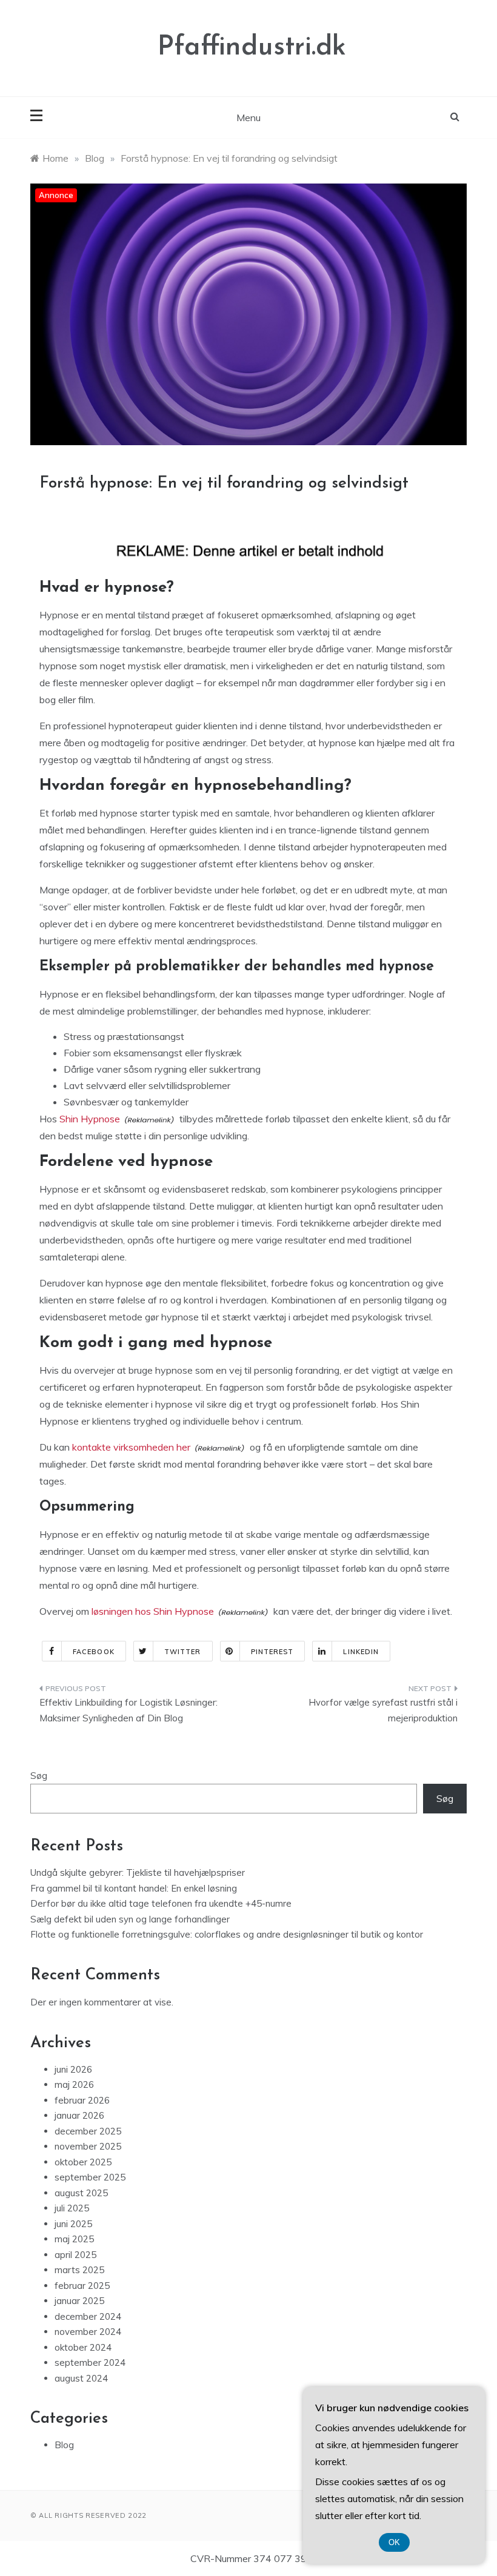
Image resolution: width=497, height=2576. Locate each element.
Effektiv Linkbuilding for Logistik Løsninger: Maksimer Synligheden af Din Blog (128, 1710)
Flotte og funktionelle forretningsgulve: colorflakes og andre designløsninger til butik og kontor (227, 1934)
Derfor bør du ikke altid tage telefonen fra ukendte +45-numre (161, 1903)
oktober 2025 (83, 2162)
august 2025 (81, 2193)
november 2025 (88, 2146)
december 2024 (88, 2316)
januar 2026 (79, 2115)
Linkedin (361, 1652)
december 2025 (88, 2131)
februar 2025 (82, 2286)
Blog (64, 2445)
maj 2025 (74, 2239)
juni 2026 (73, 2069)
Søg (39, 1776)
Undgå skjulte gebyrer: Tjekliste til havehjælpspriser (138, 1872)
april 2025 (75, 2255)
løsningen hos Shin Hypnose (153, 1611)
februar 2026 (82, 2100)
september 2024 (90, 2362)
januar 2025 (79, 2301)
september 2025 (90, 2177)
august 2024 (81, 2378)
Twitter (183, 1652)
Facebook (94, 1652)
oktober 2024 (83, 2347)
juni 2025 (73, 2224)
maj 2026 (74, 2084)
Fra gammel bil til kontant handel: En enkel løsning (134, 1888)
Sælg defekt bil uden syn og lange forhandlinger (130, 1919)
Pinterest (272, 1652)
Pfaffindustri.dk (252, 48)
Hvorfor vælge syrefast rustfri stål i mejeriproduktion (383, 1710)
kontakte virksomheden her (131, 1447)
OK (394, 2542)
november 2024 (88, 2332)
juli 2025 (72, 2208)
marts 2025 (79, 2270)
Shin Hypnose (90, 1119)
